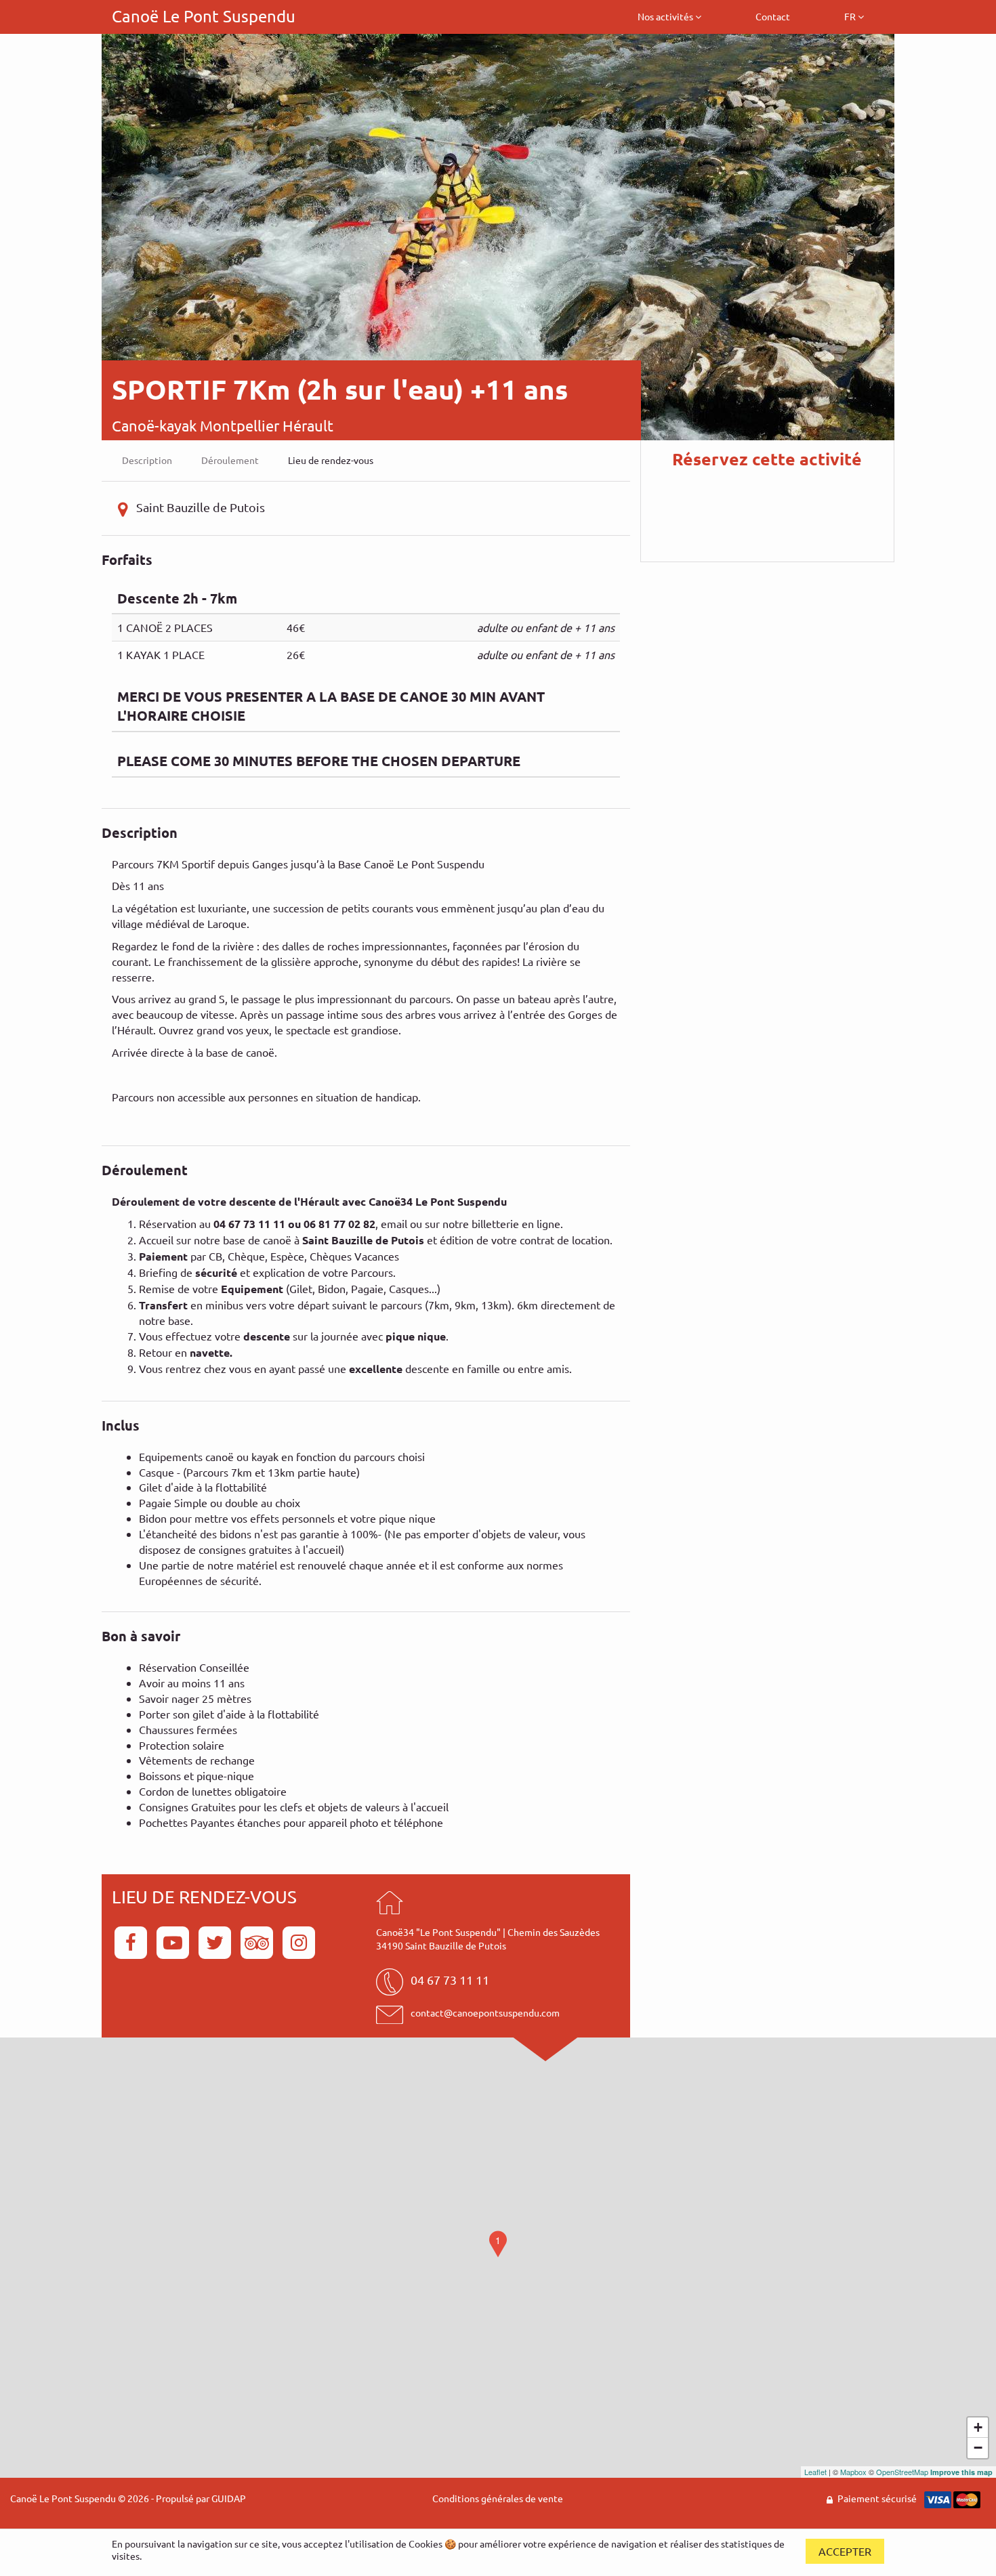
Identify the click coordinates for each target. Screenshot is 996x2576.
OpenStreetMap (902, 2472)
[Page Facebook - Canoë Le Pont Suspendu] (133, 1941)
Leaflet (815, 2472)
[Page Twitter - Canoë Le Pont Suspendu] (217, 1941)
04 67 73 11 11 (450, 1980)
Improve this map (961, 2472)
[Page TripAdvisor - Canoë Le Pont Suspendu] (259, 1941)
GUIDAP (229, 2498)
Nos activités (666, 16)
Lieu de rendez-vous (331, 460)
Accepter (845, 2551)
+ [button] (978, 2427)
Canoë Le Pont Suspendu (204, 16)
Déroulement (230, 460)
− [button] (978, 2448)
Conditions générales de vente (498, 2498)
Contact (773, 16)
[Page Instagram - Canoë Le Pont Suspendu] (299, 1941)
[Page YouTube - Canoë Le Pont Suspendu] (175, 1941)
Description (147, 460)
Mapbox (853, 2472)
